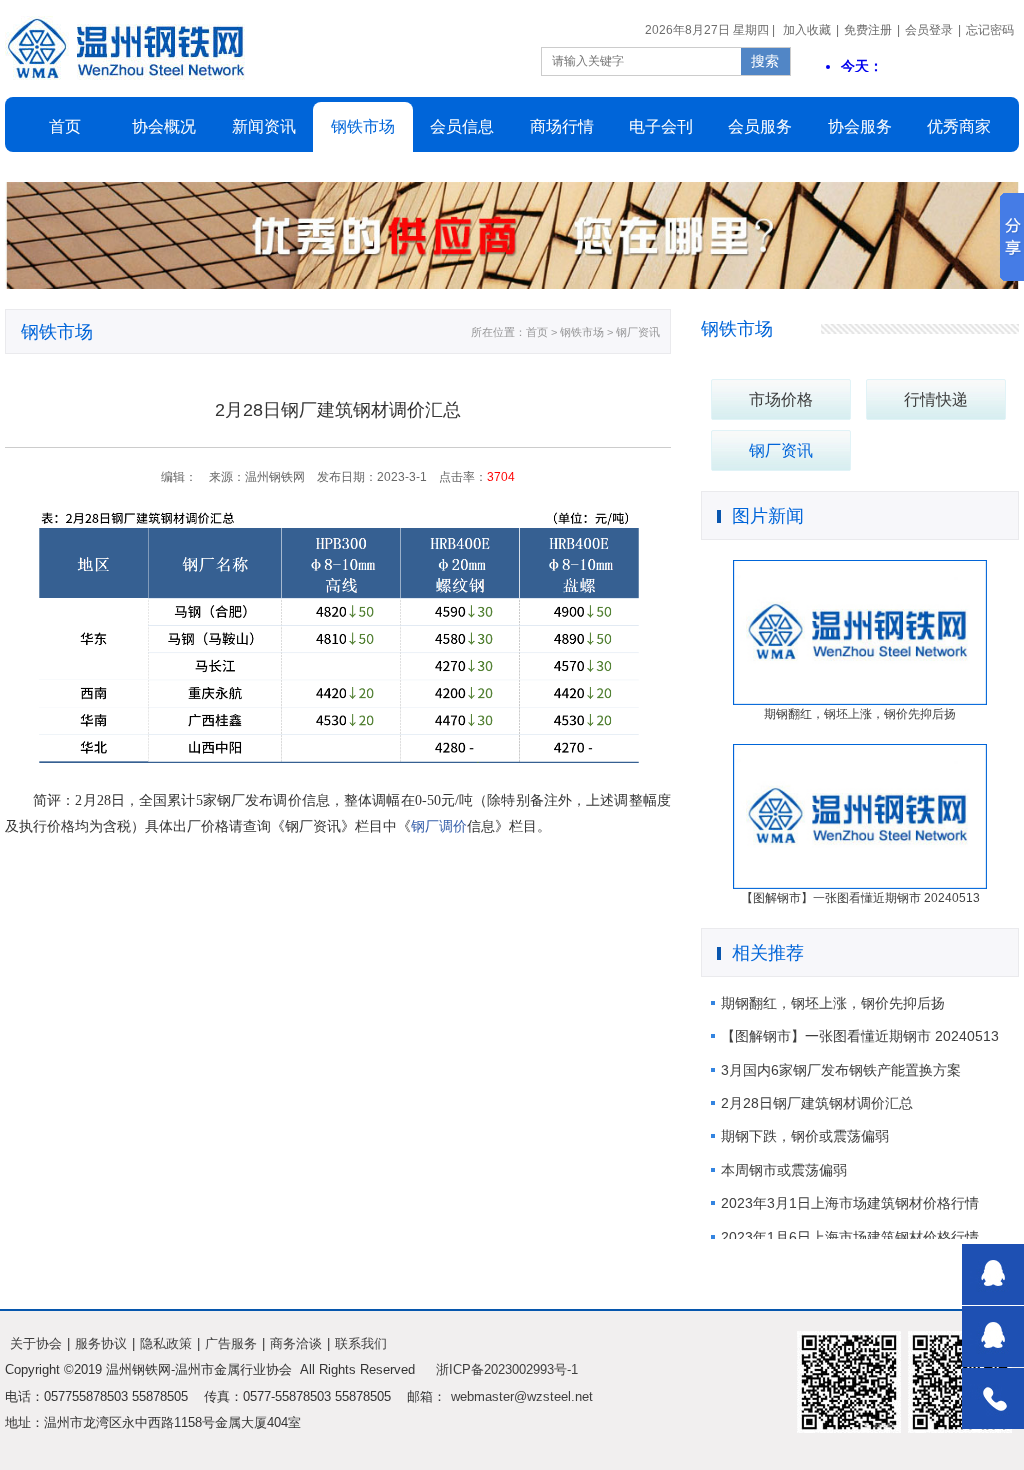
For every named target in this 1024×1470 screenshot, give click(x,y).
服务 (860, 126)
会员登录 (929, 30)
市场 (363, 126)
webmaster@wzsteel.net (522, 1396)
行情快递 (936, 399)
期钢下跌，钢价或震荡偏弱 (805, 1136)
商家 (959, 126)
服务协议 (101, 1343)
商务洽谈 (296, 1343)
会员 (462, 126)
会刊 (661, 126)
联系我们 (361, 1343)
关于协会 (36, 1343)
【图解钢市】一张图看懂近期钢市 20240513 (860, 1036)
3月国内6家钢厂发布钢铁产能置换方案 (841, 1070)
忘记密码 (990, 30)
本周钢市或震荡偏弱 (784, 1170)
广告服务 (231, 1343)
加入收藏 (807, 30)
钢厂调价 (439, 826)
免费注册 (868, 30)
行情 (562, 126)
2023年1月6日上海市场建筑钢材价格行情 (850, 1237)
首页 (65, 126)
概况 (164, 126)
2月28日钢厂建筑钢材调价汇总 (817, 1103)
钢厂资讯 (781, 450)
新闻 (264, 126)
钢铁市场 (737, 329)
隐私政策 (166, 1343)
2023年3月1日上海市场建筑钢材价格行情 (850, 1203)
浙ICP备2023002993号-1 (507, 1369)
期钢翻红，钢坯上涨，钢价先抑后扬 (833, 1003)
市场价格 (781, 399)
